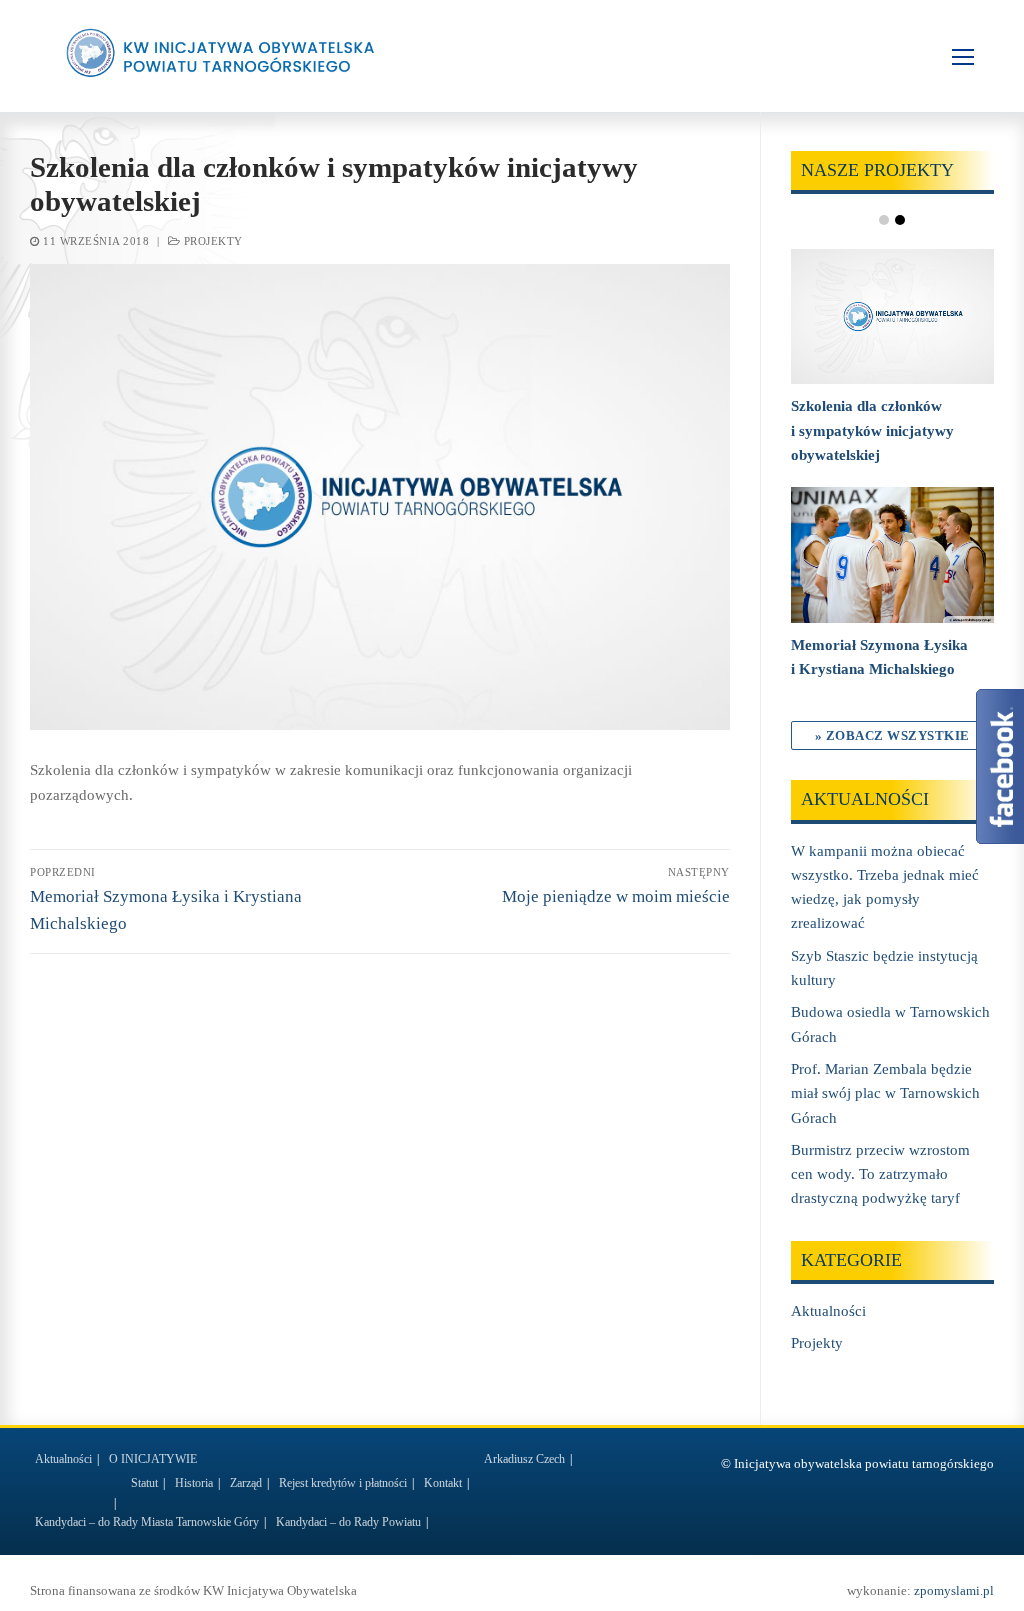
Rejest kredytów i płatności (343, 1483)
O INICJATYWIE (153, 1459)
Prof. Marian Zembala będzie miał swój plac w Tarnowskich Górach (885, 1093)
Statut (144, 1483)
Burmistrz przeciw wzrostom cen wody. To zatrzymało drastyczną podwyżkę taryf (880, 1174)
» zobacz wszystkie (892, 735)
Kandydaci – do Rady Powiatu (348, 1522)
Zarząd (246, 1483)
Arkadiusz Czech (524, 1459)
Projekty (211, 241)
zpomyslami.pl (954, 1590)
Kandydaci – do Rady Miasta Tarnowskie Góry (147, 1522)
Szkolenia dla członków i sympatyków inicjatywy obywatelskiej (872, 430)
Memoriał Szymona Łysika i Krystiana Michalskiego (879, 657)
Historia (194, 1483)
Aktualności (828, 1311)
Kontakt (443, 1483)
